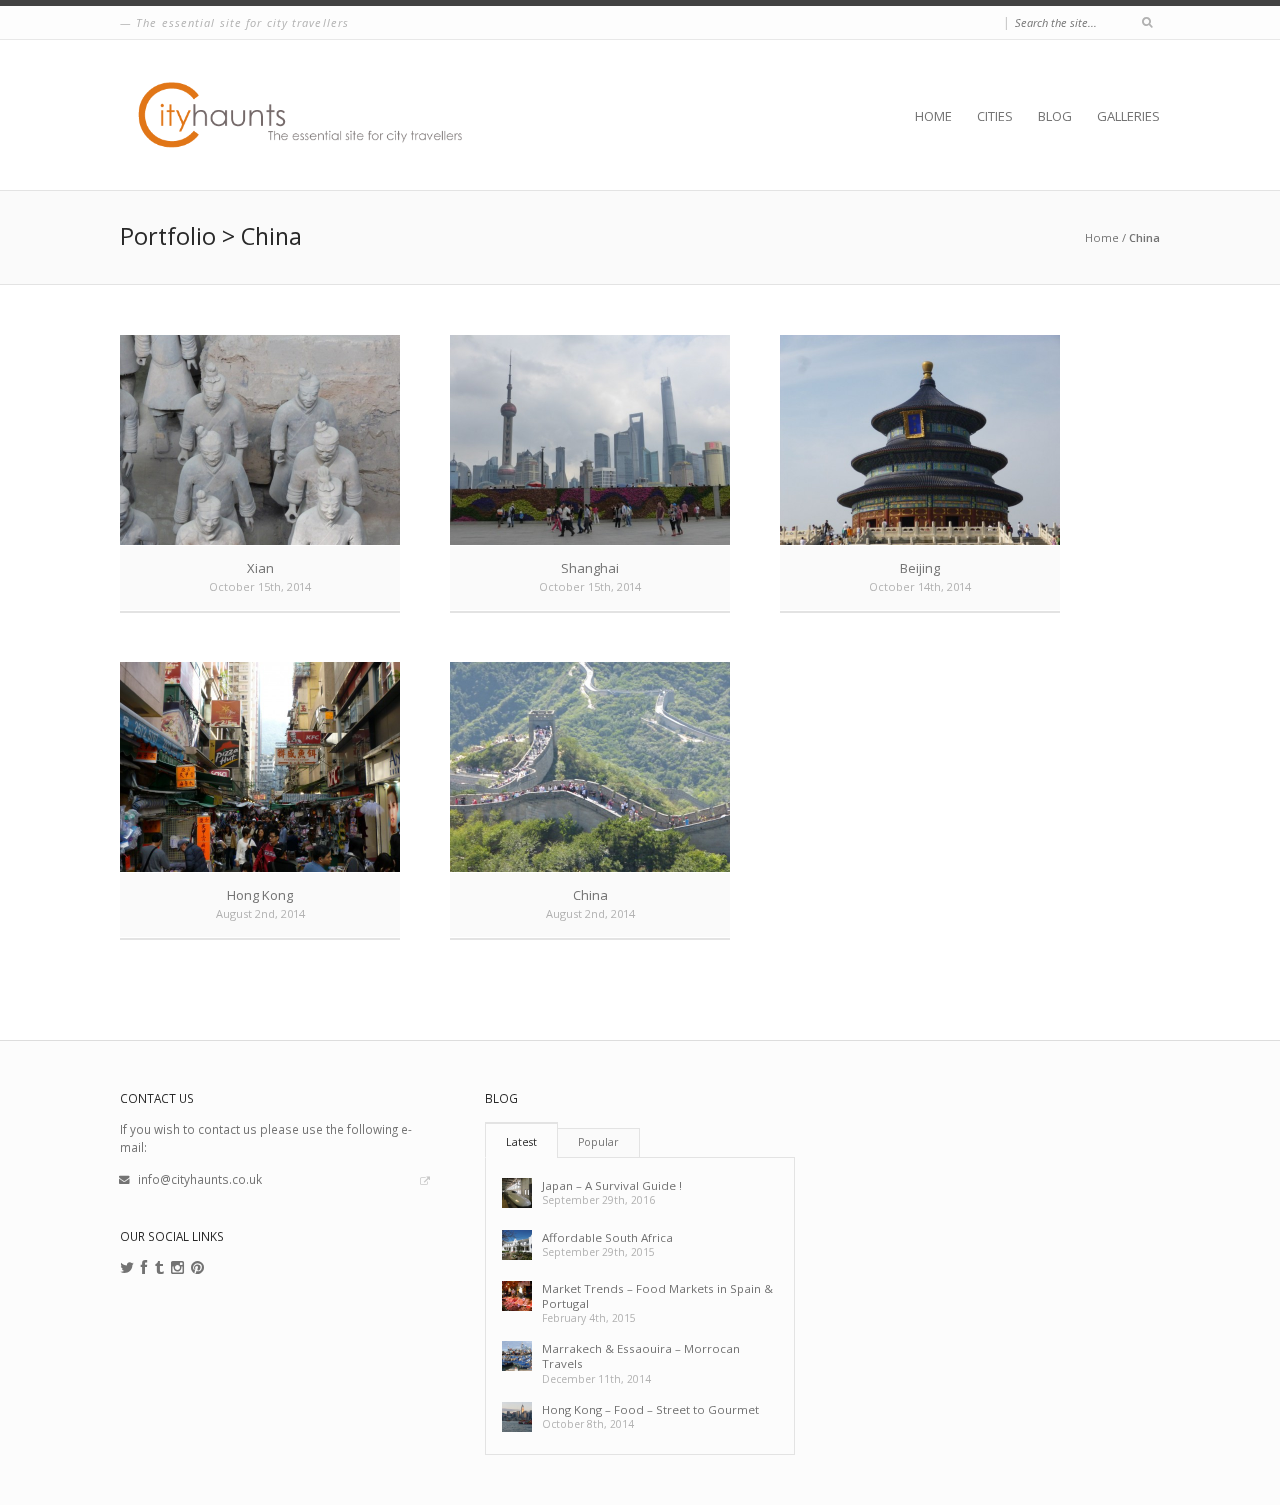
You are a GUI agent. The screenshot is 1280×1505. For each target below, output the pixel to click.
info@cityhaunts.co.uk (200, 1179)
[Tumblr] (159, 1268)
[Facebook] (144, 1268)
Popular (598, 1142)
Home (933, 116)
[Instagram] (177, 1268)
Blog (1055, 116)
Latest (521, 1142)
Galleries (1128, 116)
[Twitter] (127, 1268)
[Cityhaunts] (305, 115)
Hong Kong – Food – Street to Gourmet (650, 1409)
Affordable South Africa (607, 1237)
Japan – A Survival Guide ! (612, 1185)
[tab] (521, 1140)
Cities (995, 116)
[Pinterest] (197, 1268)
